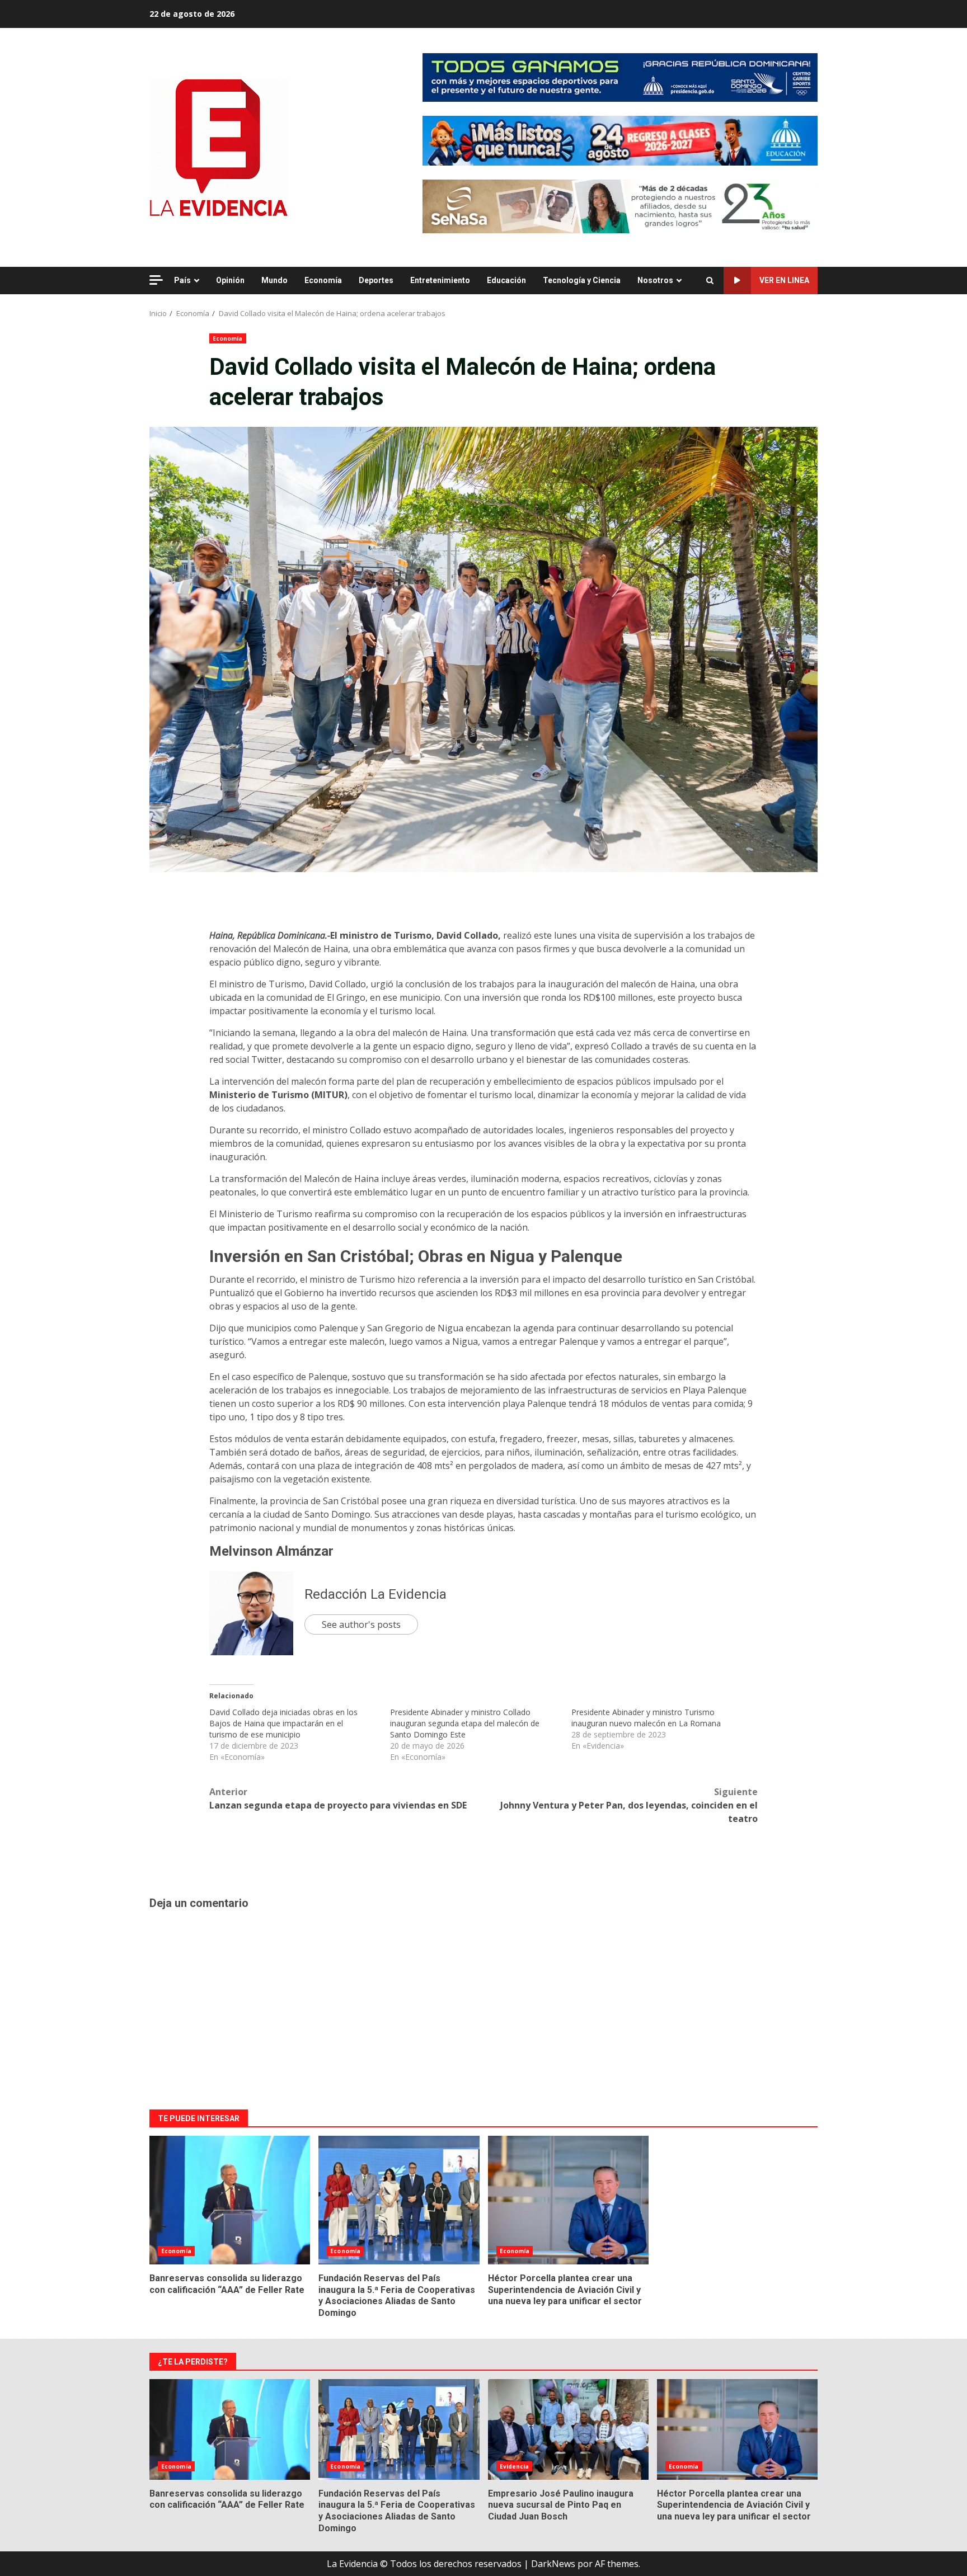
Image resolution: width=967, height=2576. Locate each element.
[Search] (710, 281)
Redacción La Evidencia (375, 1594)
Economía (323, 280)
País (182, 280)
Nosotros (655, 280)
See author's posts (361, 1624)
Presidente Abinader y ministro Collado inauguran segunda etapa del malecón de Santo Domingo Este (465, 1723)
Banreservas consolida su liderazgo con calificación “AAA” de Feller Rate (230, 2200)
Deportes (376, 280)
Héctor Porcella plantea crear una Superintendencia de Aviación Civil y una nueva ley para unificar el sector (568, 2200)
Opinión (230, 280)
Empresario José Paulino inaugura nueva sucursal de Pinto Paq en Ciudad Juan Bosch (568, 2429)
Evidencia (515, 2466)
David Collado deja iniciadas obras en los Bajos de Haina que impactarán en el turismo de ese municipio (283, 1723)
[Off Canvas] (156, 280)
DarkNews (553, 2564)
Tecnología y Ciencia (582, 280)
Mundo (274, 280)
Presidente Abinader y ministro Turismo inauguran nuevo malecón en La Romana (646, 1718)
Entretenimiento (440, 280)
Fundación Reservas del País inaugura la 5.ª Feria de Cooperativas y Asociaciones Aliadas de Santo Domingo (399, 2200)
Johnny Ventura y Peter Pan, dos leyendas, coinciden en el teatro (629, 1805)
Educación (506, 280)
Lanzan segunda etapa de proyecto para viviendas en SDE (338, 1798)
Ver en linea (784, 280)
